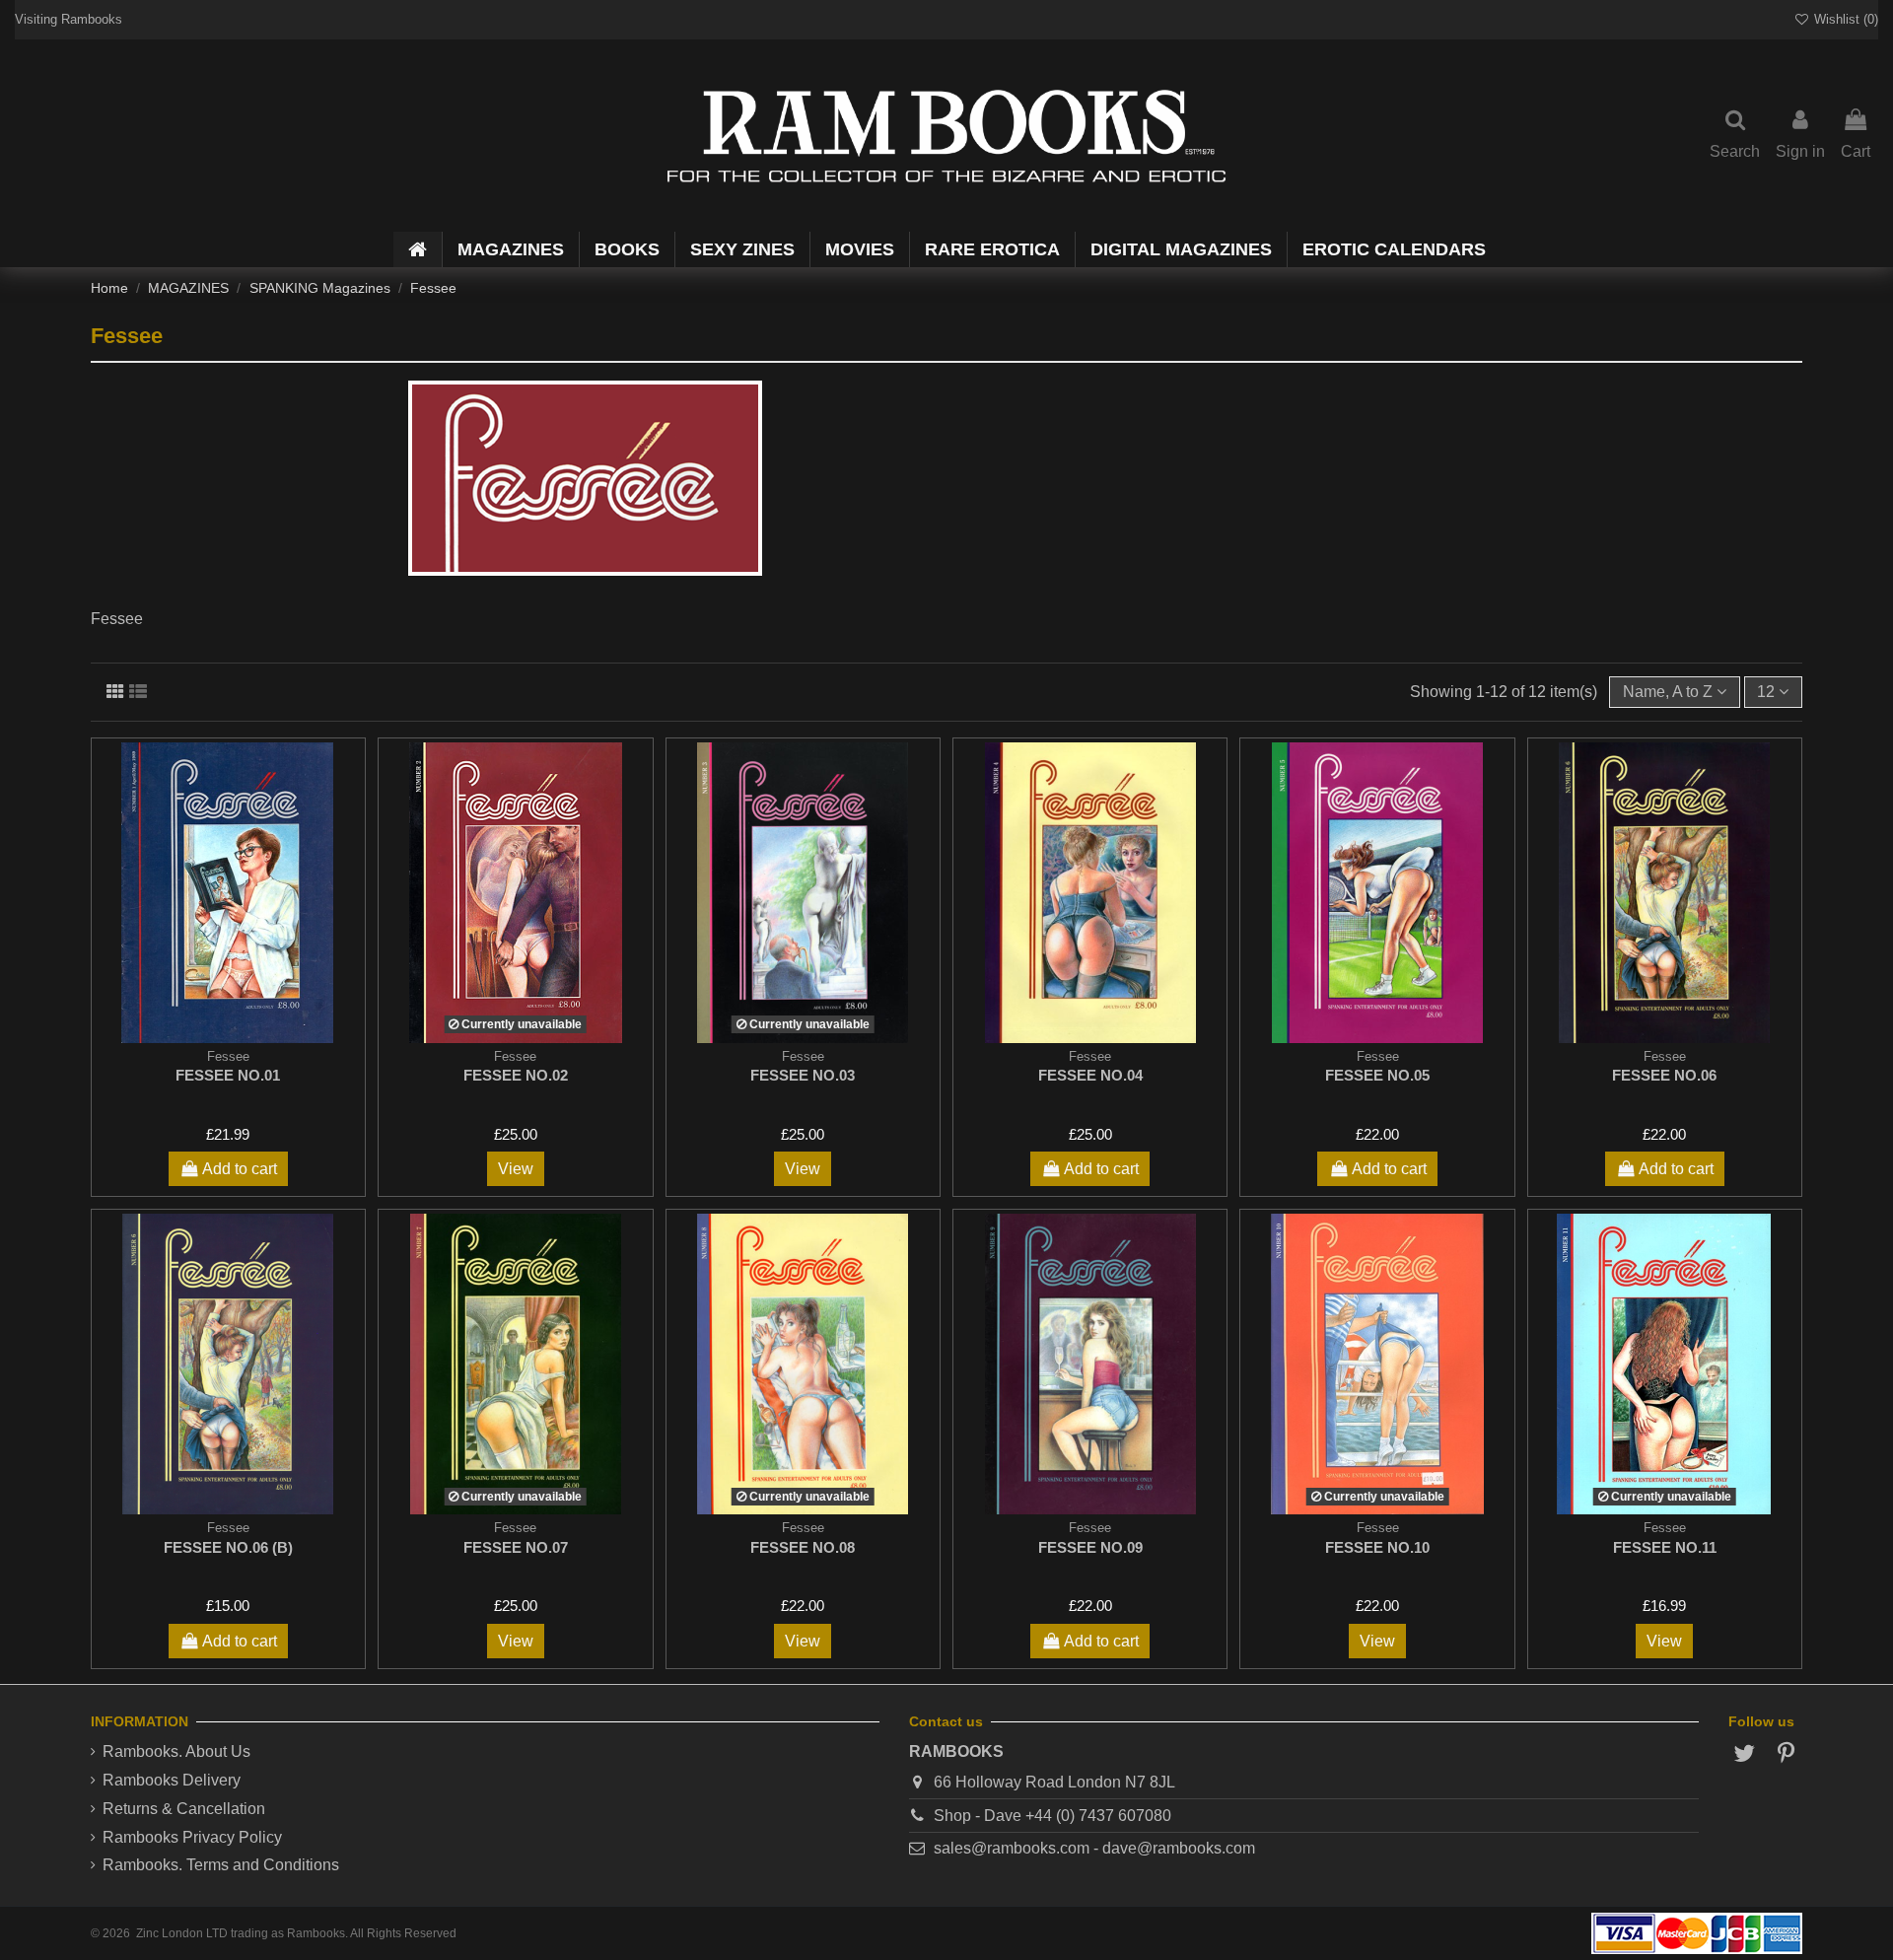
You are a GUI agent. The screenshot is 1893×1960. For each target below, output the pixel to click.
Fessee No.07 (516, 1547)
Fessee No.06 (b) (228, 1547)
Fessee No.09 (1090, 1547)
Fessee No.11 (1665, 1547)
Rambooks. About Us (176, 1751)
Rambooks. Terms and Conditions (221, 1865)
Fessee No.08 (803, 1547)
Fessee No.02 (516, 1075)
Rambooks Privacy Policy (192, 1837)
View (516, 1169)
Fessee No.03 (803, 1075)
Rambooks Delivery (172, 1780)
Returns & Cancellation (184, 1809)
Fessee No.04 (1090, 1075)
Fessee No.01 (228, 1075)
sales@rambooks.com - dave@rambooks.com (1094, 1848)
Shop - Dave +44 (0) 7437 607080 (1052, 1816)
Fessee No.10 (1377, 1547)
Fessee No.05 (1377, 1075)
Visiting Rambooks (69, 19)
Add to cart (240, 1169)
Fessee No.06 (1664, 1075)
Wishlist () (1844, 19)
